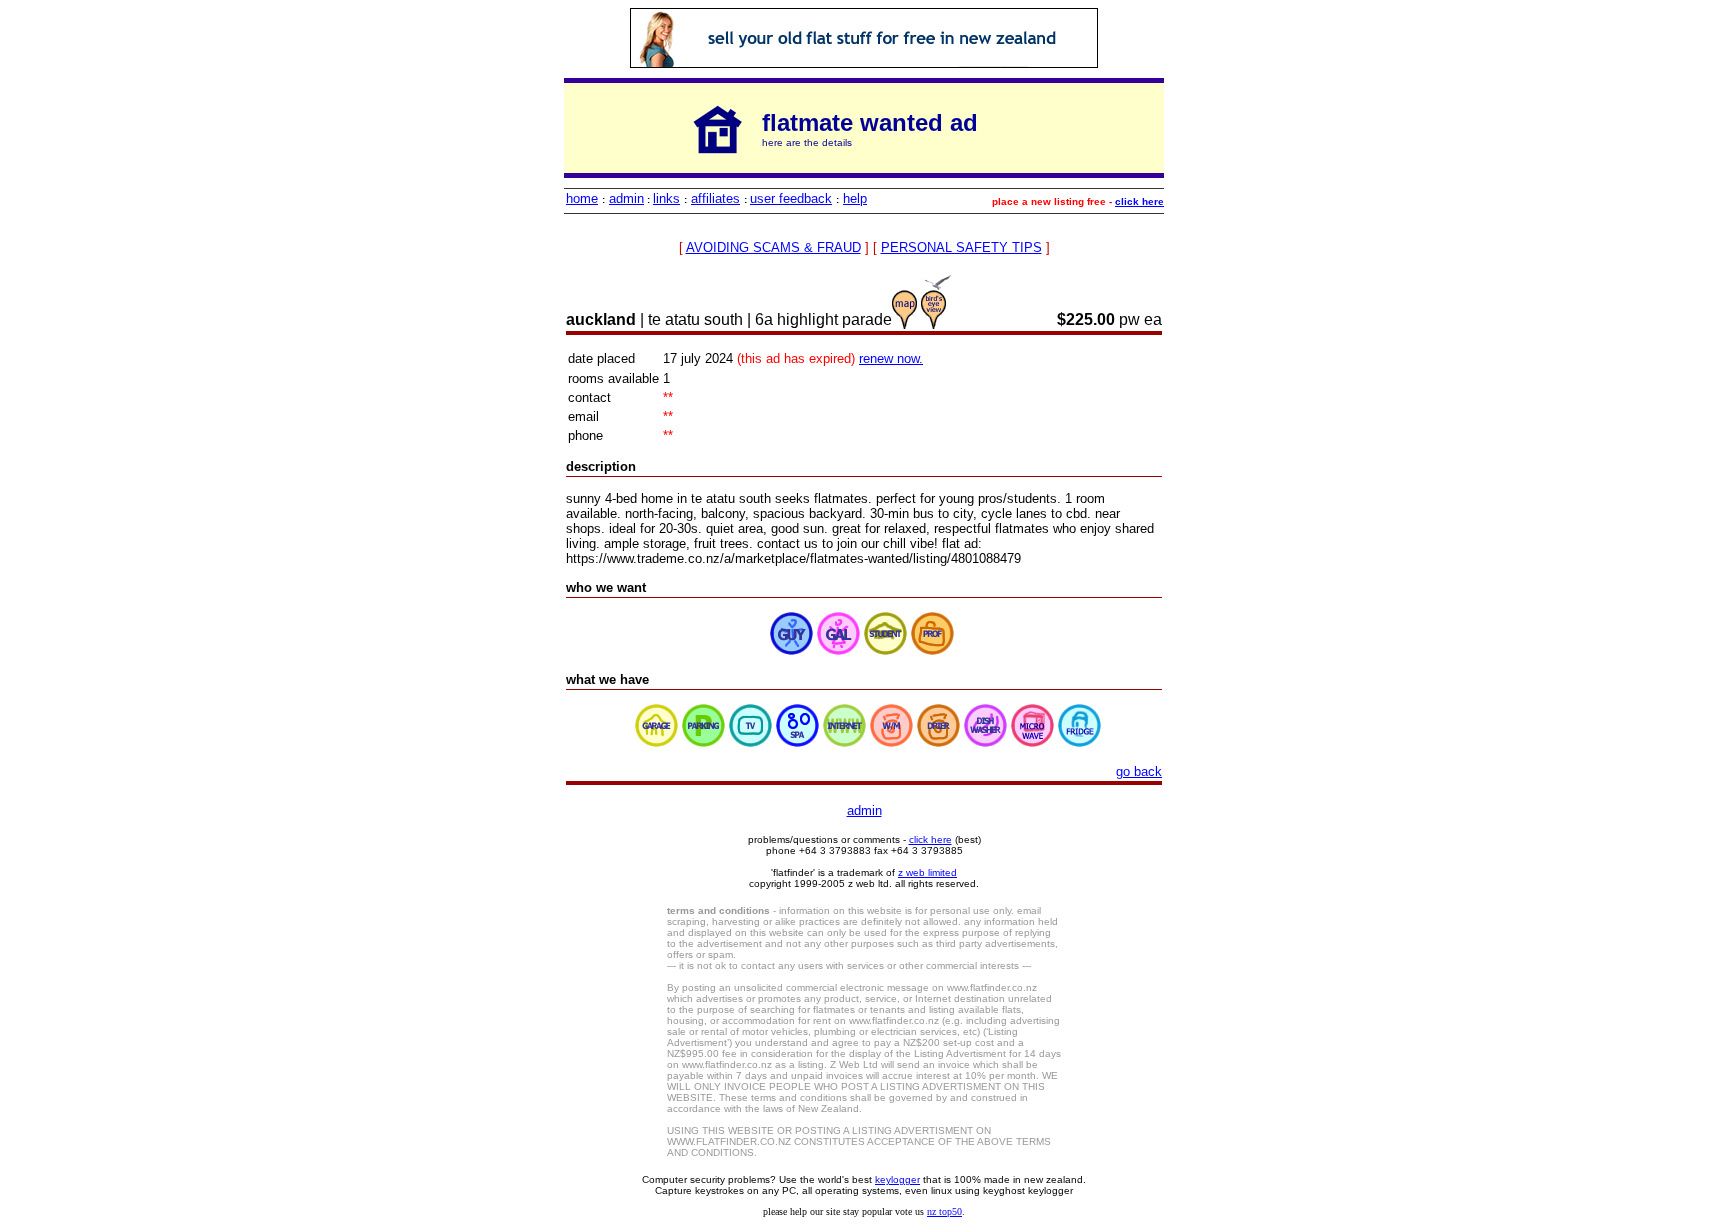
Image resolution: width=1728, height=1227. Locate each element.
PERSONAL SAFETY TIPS (961, 247)
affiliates (715, 198)
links (666, 198)
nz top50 (944, 1211)
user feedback (791, 198)
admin (626, 198)
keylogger (897, 1179)
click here (1139, 201)
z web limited (927, 872)
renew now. (891, 358)
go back (1139, 771)
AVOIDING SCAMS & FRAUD (773, 247)
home (582, 198)
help (855, 198)
